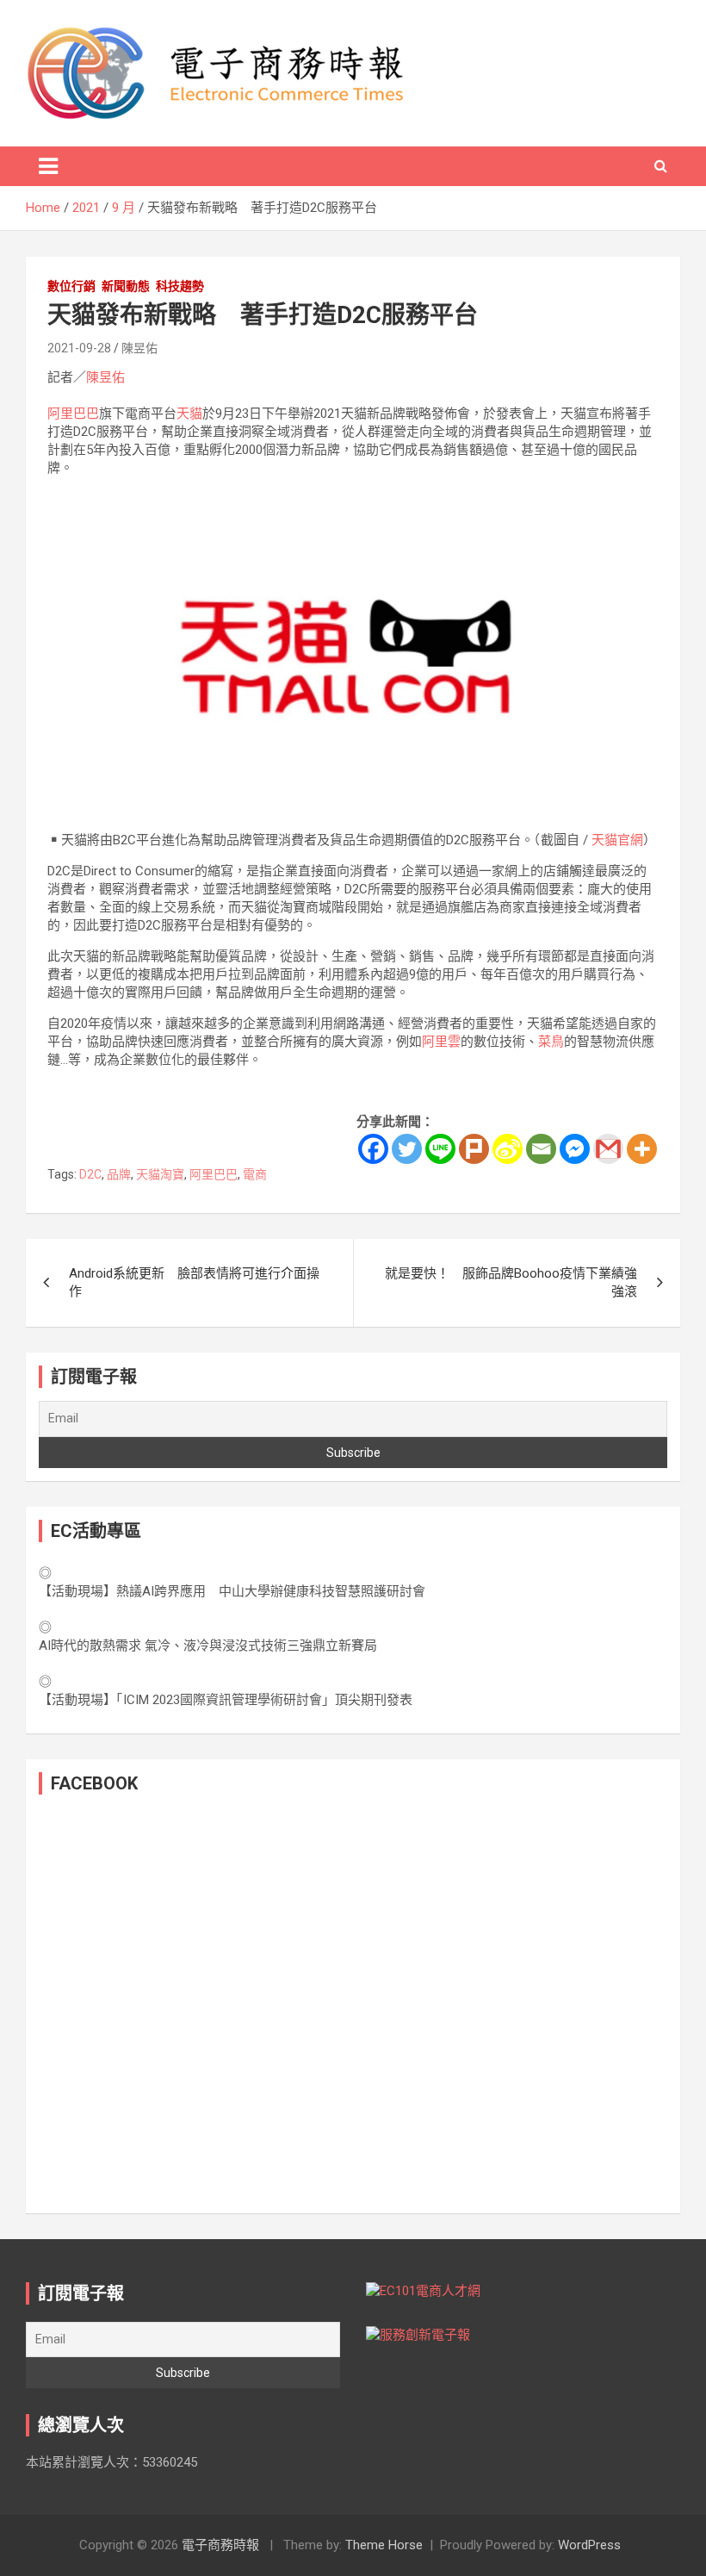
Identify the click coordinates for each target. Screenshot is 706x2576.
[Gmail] (608, 1149)
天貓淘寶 (160, 1174)
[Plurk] (474, 1149)
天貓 (189, 414)
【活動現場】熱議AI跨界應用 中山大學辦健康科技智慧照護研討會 (232, 1591)
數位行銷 (71, 286)
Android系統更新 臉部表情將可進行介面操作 (194, 1282)
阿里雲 (441, 1042)
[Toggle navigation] (48, 166)
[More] (642, 1149)
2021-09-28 (79, 348)
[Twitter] (407, 1149)
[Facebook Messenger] (575, 1149)
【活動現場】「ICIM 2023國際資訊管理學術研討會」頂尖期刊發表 (226, 1700)
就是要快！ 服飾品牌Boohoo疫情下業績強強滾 (511, 1282)
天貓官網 (617, 840)
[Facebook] (373, 1149)
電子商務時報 (220, 2545)
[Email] (541, 1149)
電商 (255, 1174)
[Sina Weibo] (508, 1149)
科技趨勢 (180, 286)
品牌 (119, 1174)
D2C (90, 1174)
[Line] (440, 1149)
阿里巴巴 (73, 414)
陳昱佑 (139, 348)
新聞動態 (126, 286)
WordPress (589, 2545)
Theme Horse (384, 2545)
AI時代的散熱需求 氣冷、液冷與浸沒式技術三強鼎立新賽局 (208, 1646)
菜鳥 (551, 1042)
